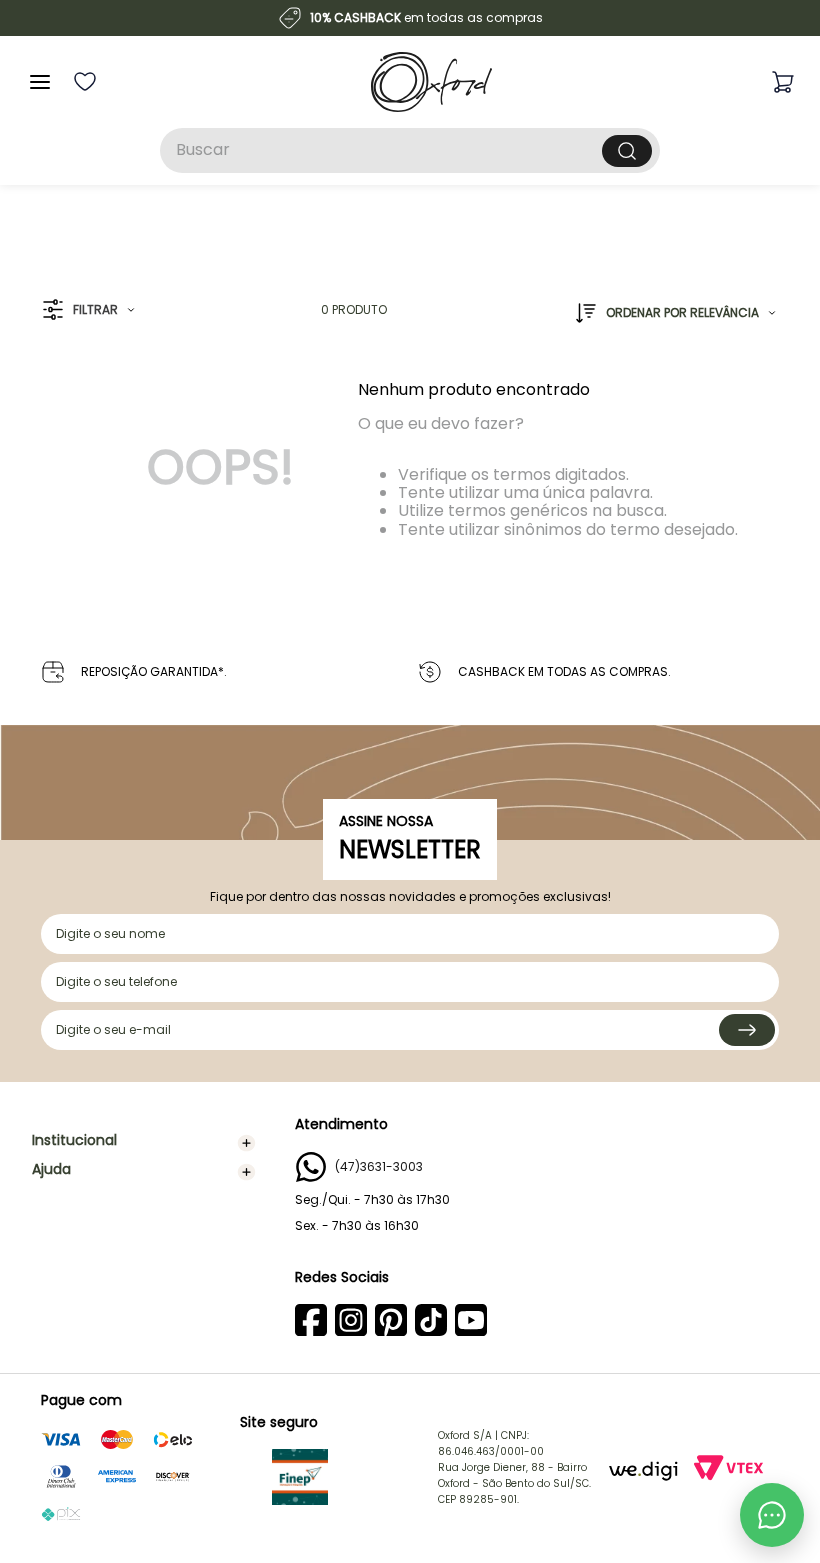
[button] (88, 310)
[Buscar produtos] (627, 151)
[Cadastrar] (747, 1030)
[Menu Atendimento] (772, 1515)
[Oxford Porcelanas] (431, 82)
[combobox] (410, 150)
